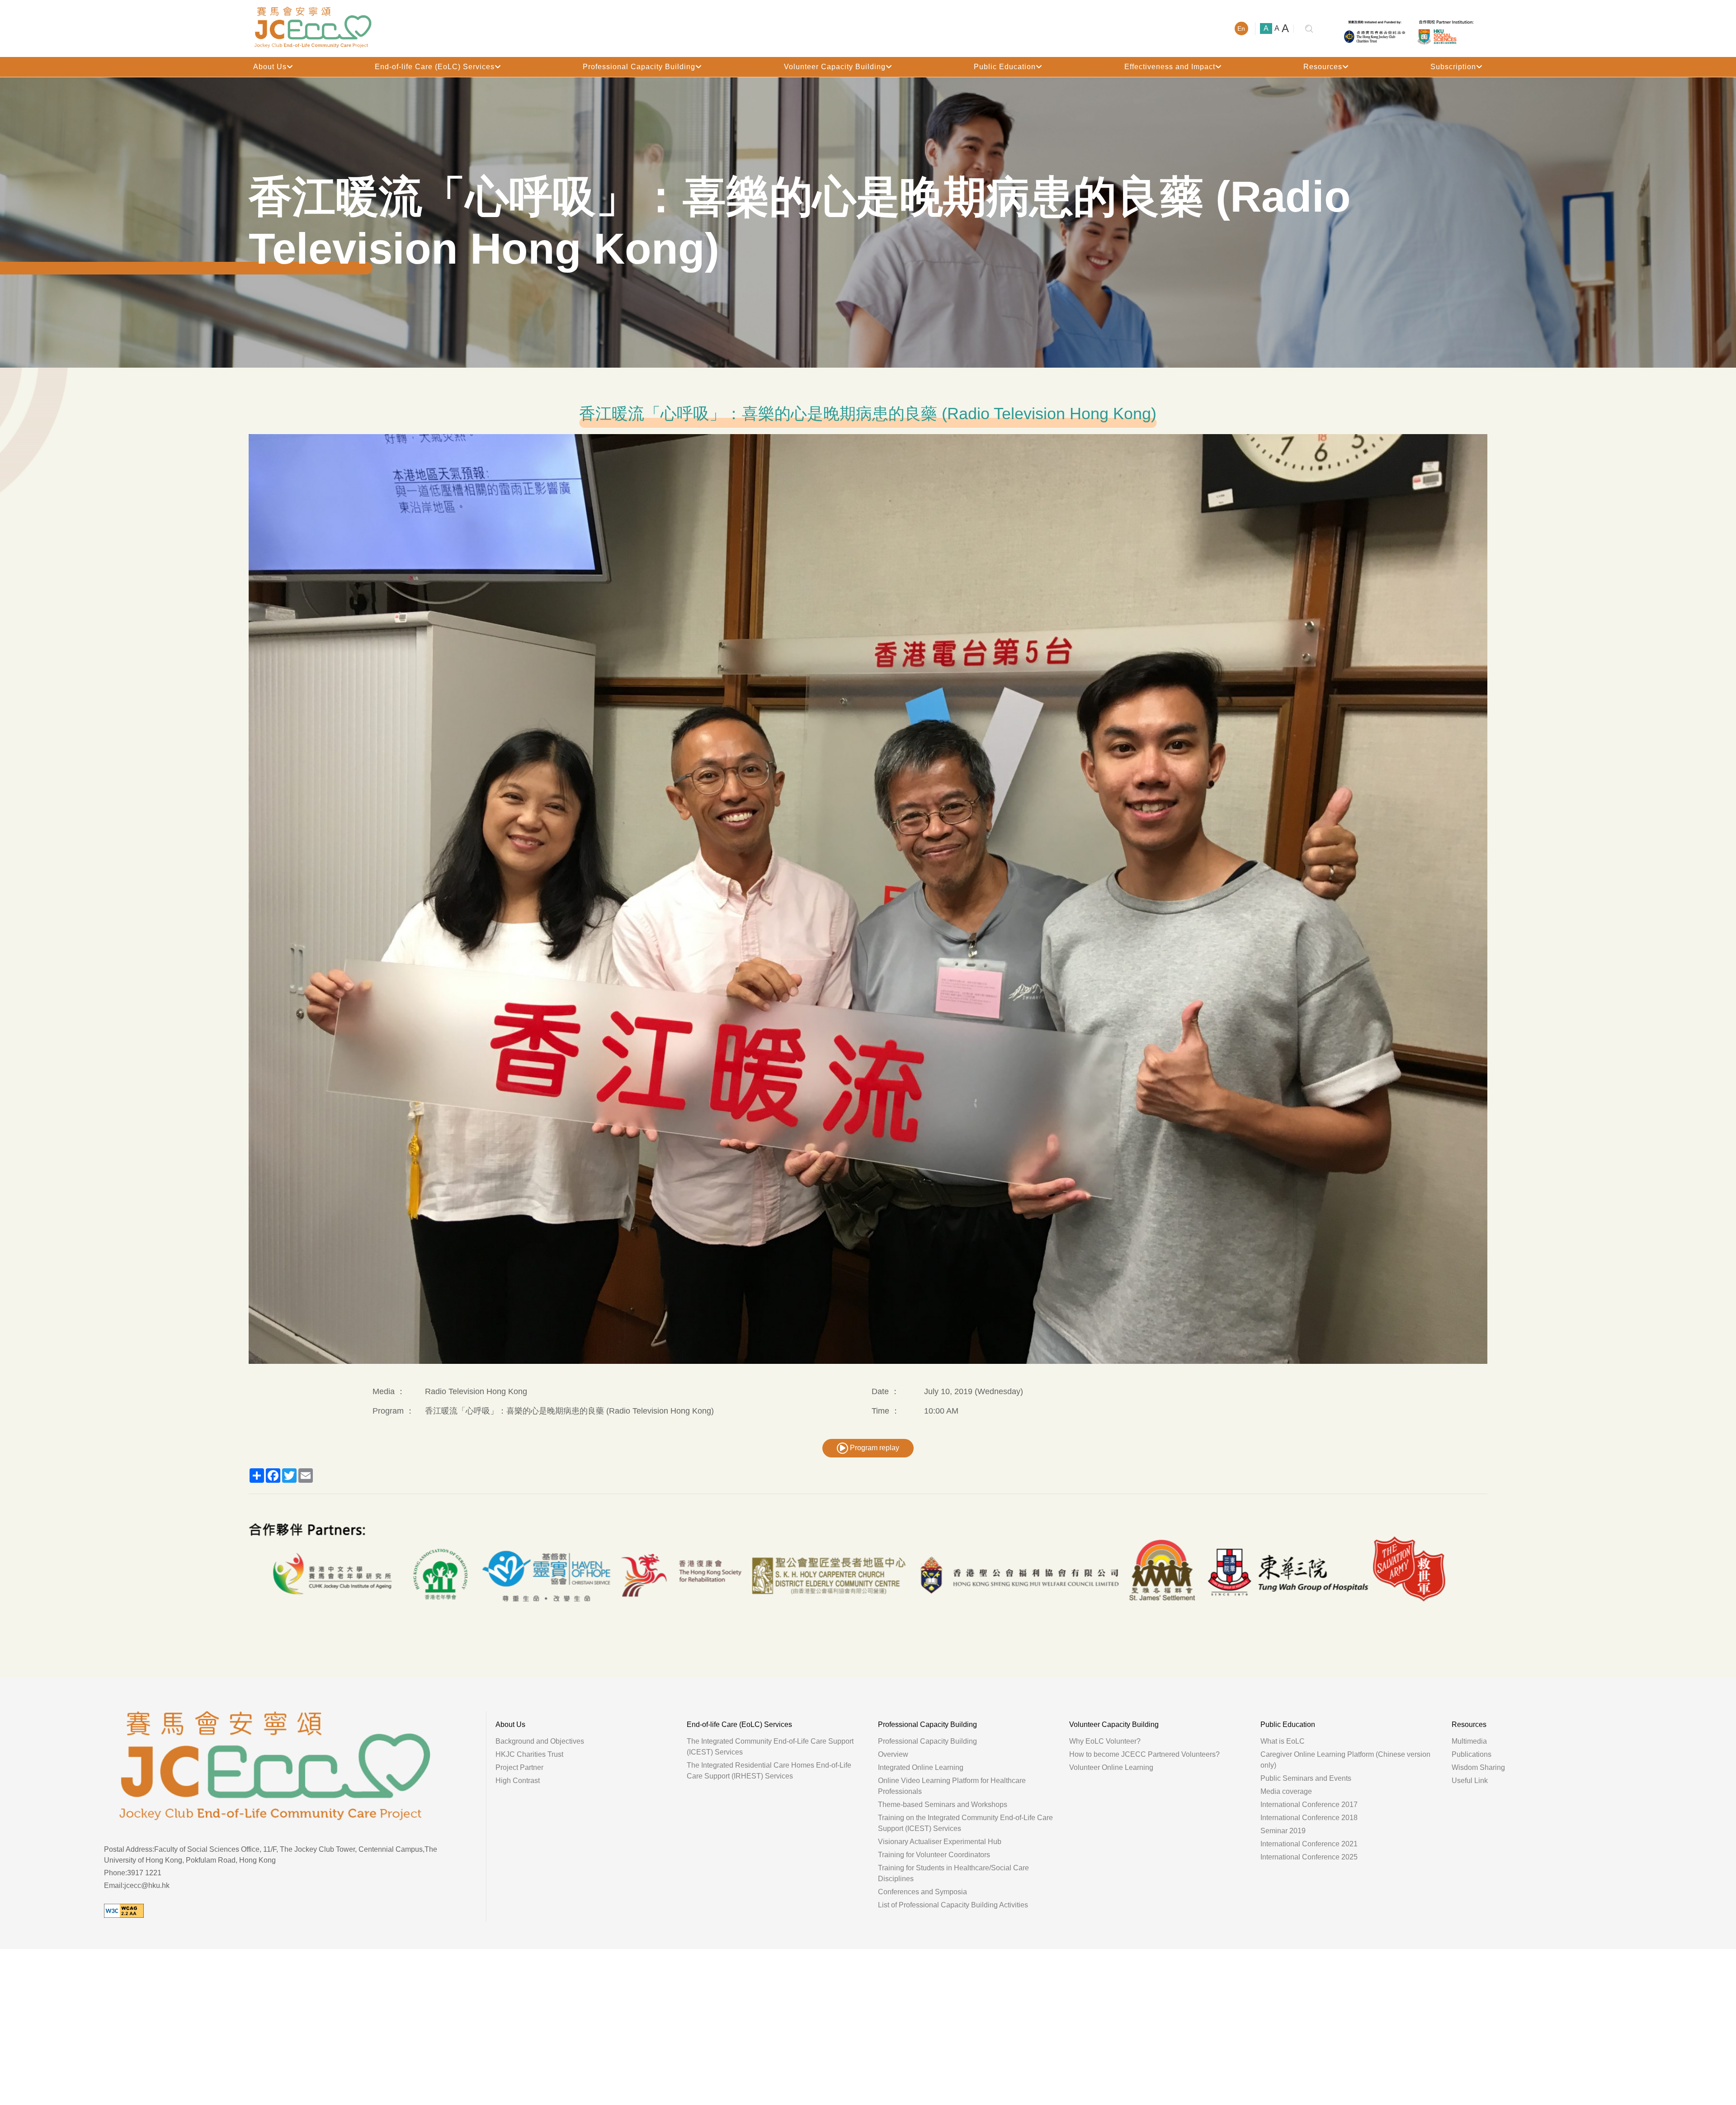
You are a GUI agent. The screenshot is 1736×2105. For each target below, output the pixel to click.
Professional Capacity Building (639, 67)
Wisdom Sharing (1478, 1767)
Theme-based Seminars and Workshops (943, 1805)
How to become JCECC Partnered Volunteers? (1144, 1754)
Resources (1323, 67)
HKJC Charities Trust (529, 1754)
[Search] (1309, 29)
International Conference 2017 (1309, 1805)
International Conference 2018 (1309, 1818)
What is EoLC (1283, 1741)
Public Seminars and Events (1306, 1778)
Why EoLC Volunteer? (1105, 1741)
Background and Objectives (540, 1741)
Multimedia (1469, 1741)
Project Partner (519, 1767)
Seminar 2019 (1283, 1831)
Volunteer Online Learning (1111, 1767)
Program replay (874, 1448)
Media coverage (1286, 1791)
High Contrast (518, 1781)
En (1241, 28)
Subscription (1453, 67)
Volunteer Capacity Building (835, 67)
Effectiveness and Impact (1170, 67)
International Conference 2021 (1309, 1844)
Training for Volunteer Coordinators (934, 1855)
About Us (270, 67)
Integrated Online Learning (921, 1767)
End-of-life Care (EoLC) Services (435, 67)
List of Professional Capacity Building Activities (953, 1905)
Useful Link (1470, 1781)
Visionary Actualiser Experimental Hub (940, 1842)
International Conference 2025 (1309, 1857)
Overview (893, 1754)
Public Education (1005, 67)
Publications (1472, 1754)
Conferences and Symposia (922, 1892)
